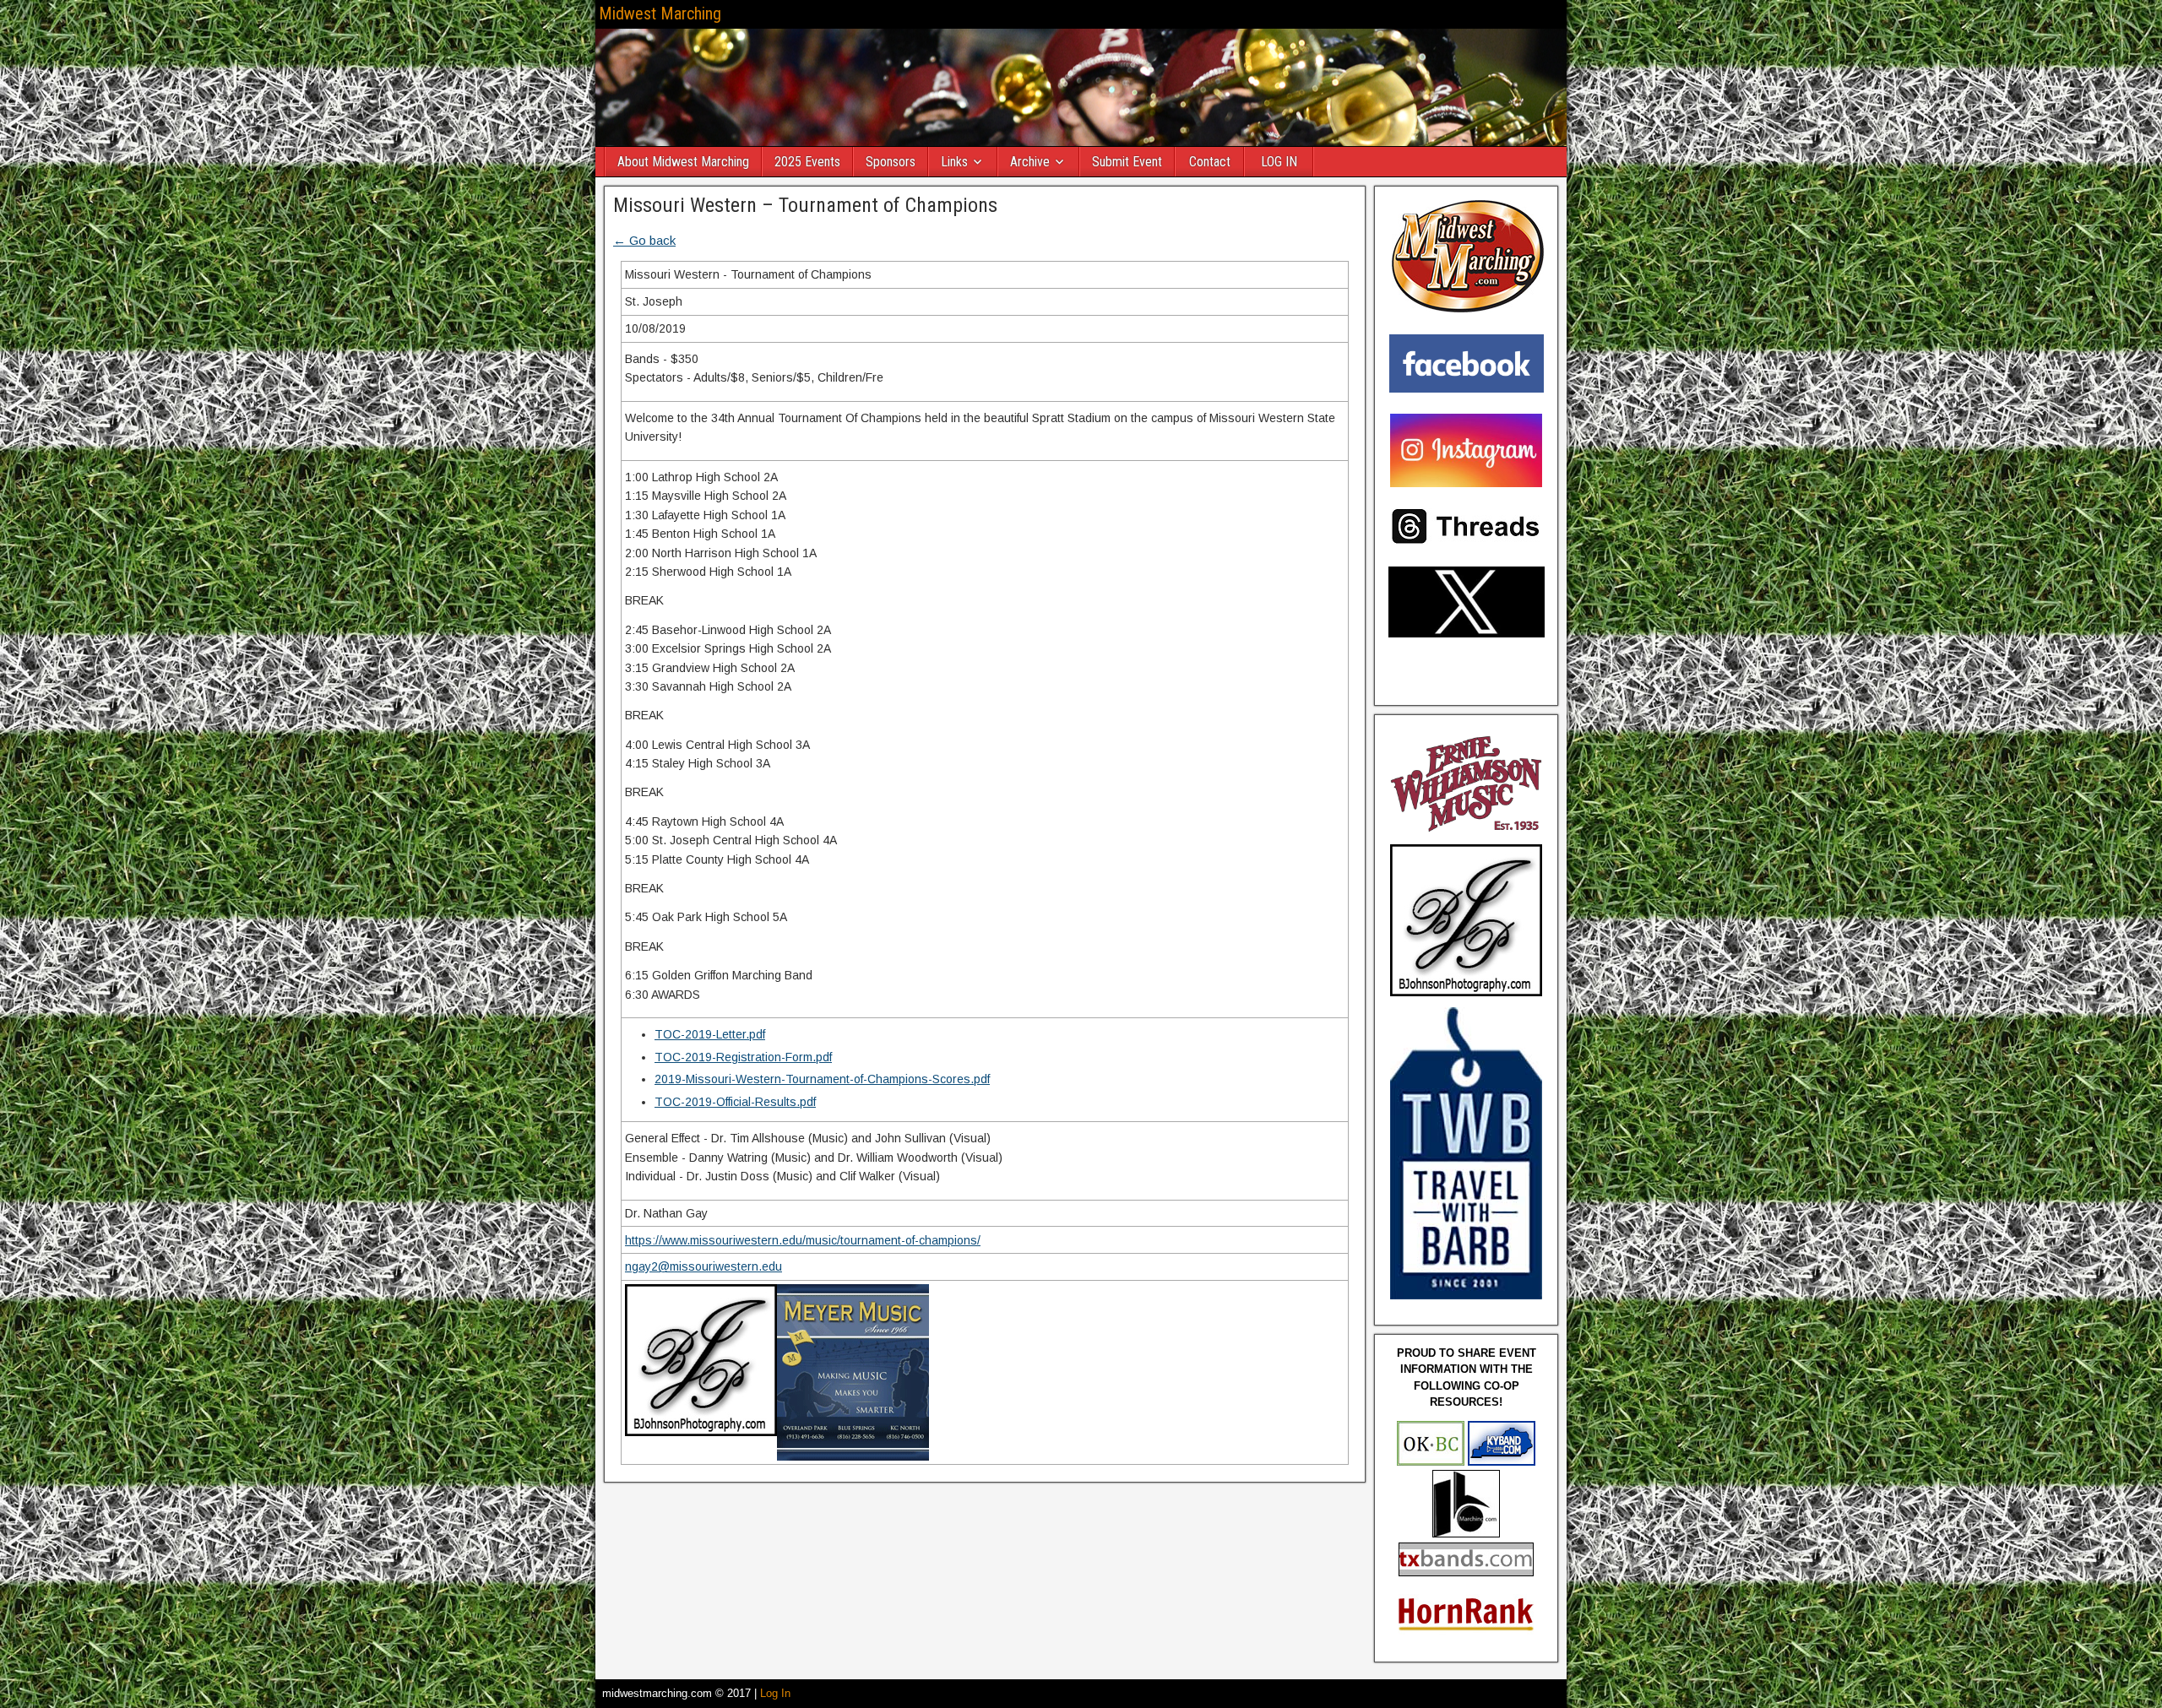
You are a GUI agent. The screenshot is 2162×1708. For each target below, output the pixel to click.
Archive (1030, 162)
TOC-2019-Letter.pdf (710, 1034)
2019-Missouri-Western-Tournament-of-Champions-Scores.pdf (822, 1079)
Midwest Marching (660, 14)
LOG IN (1279, 162)
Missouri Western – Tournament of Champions (805, 205)
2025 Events (807, 162)
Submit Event (1127, 162)
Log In (775, 1693)
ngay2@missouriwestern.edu (703, 1266)
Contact (1210, 162)
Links (954, 162)
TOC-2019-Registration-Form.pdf (743, 1057)
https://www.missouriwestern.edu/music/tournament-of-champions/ (803, 1240)
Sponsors (891, 162)
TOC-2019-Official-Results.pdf (735, 1102)
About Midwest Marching (683, 162)
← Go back (644, 240)
